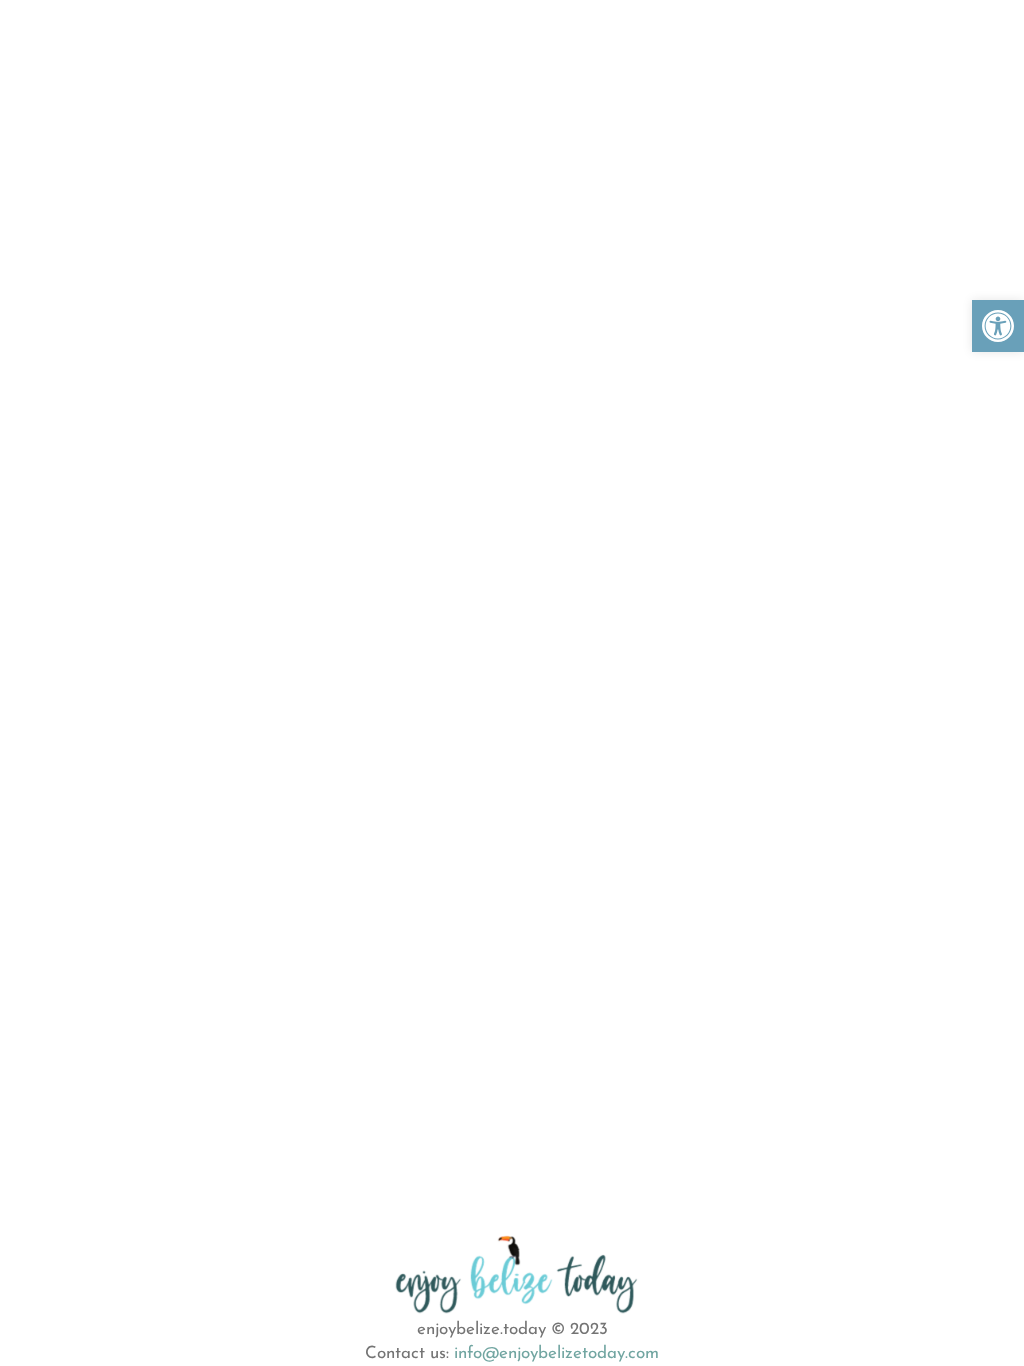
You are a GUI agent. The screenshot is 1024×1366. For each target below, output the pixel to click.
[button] (998, 326)
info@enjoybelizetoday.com (556, 1353)
